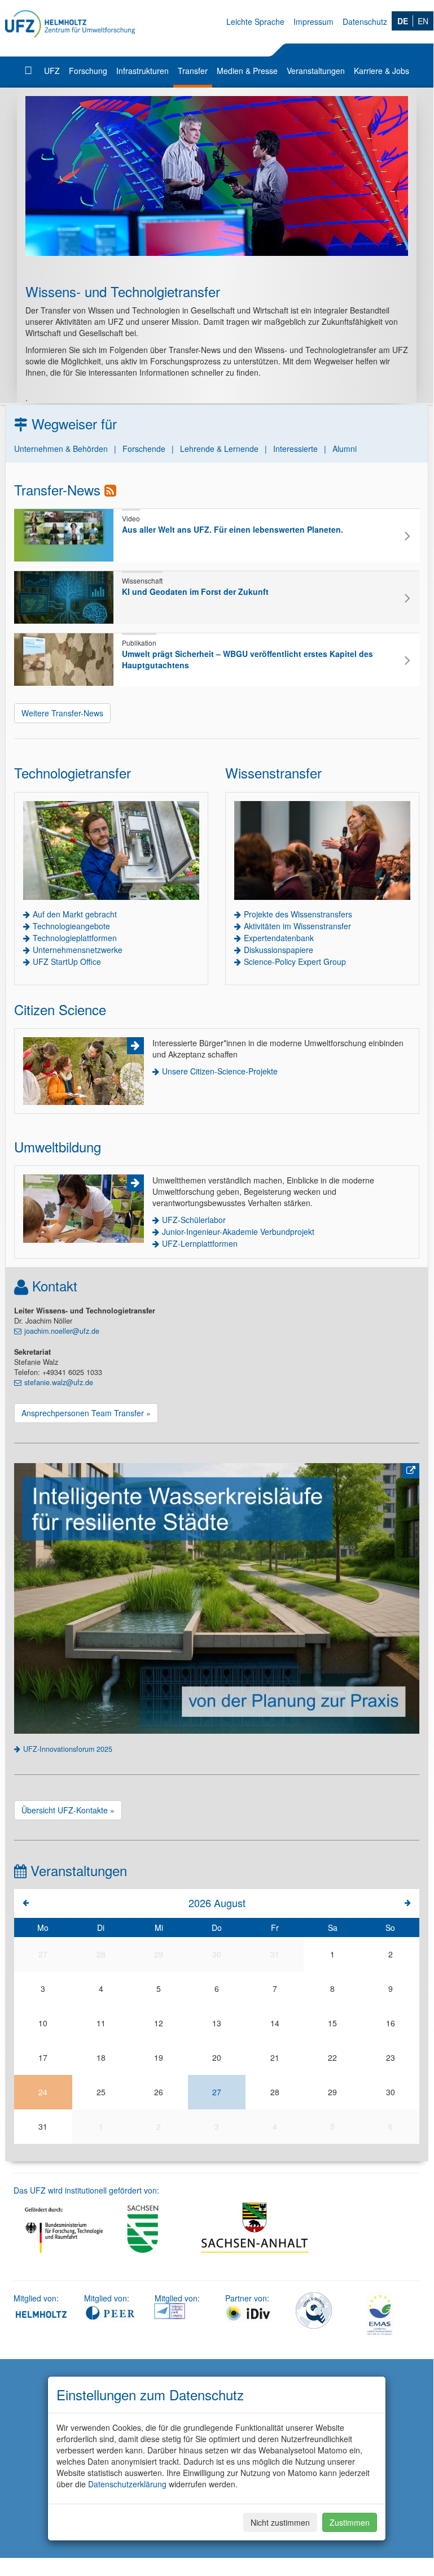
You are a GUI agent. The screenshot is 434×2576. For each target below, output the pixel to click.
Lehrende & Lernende (219, 449)
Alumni (345, 449)
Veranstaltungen (316, 71)
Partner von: (247, 2298)
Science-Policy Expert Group (295, 961)
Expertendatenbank (279, 938)
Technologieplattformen (75, 938)
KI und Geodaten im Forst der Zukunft (195, 591)
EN (423, 21)
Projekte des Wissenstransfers (298, 914)
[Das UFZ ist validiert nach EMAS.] (380, 2313)
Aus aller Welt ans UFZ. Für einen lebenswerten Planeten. (233, 529)
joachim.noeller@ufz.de (62, 1331)
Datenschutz (365, 21)
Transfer (193, 71)
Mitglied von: (36, 2298)
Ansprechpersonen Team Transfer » (86, 1413)
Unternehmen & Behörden (61, 449)
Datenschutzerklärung (127, 2484)
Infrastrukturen (143, 71)
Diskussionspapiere (279, 950)
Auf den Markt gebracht (75, 914)
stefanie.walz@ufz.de (59, 1382)
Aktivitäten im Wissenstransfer (297, 926)
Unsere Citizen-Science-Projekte (220, 1071)
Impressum (314, 21)
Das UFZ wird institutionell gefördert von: (86, 2190)
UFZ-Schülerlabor (194, 1220)
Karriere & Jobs (382, 71)
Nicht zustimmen (280, 2522)
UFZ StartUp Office (67, 961)
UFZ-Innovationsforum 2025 (68, 1749)
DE (403, 21)
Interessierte (295, 449)
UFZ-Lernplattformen (200, 1243)
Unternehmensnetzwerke (78, 950)
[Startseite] (30, 71)
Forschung (88, 71)
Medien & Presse (247, 71)
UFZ (52, 71)
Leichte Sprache (255, 21)
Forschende (144, 449)
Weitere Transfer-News (62, 713)
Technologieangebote (71, 926)
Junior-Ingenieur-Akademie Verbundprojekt (238, 1232)
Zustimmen (350, 2522)
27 (217, 2092)
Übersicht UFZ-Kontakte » (68, 1810)
